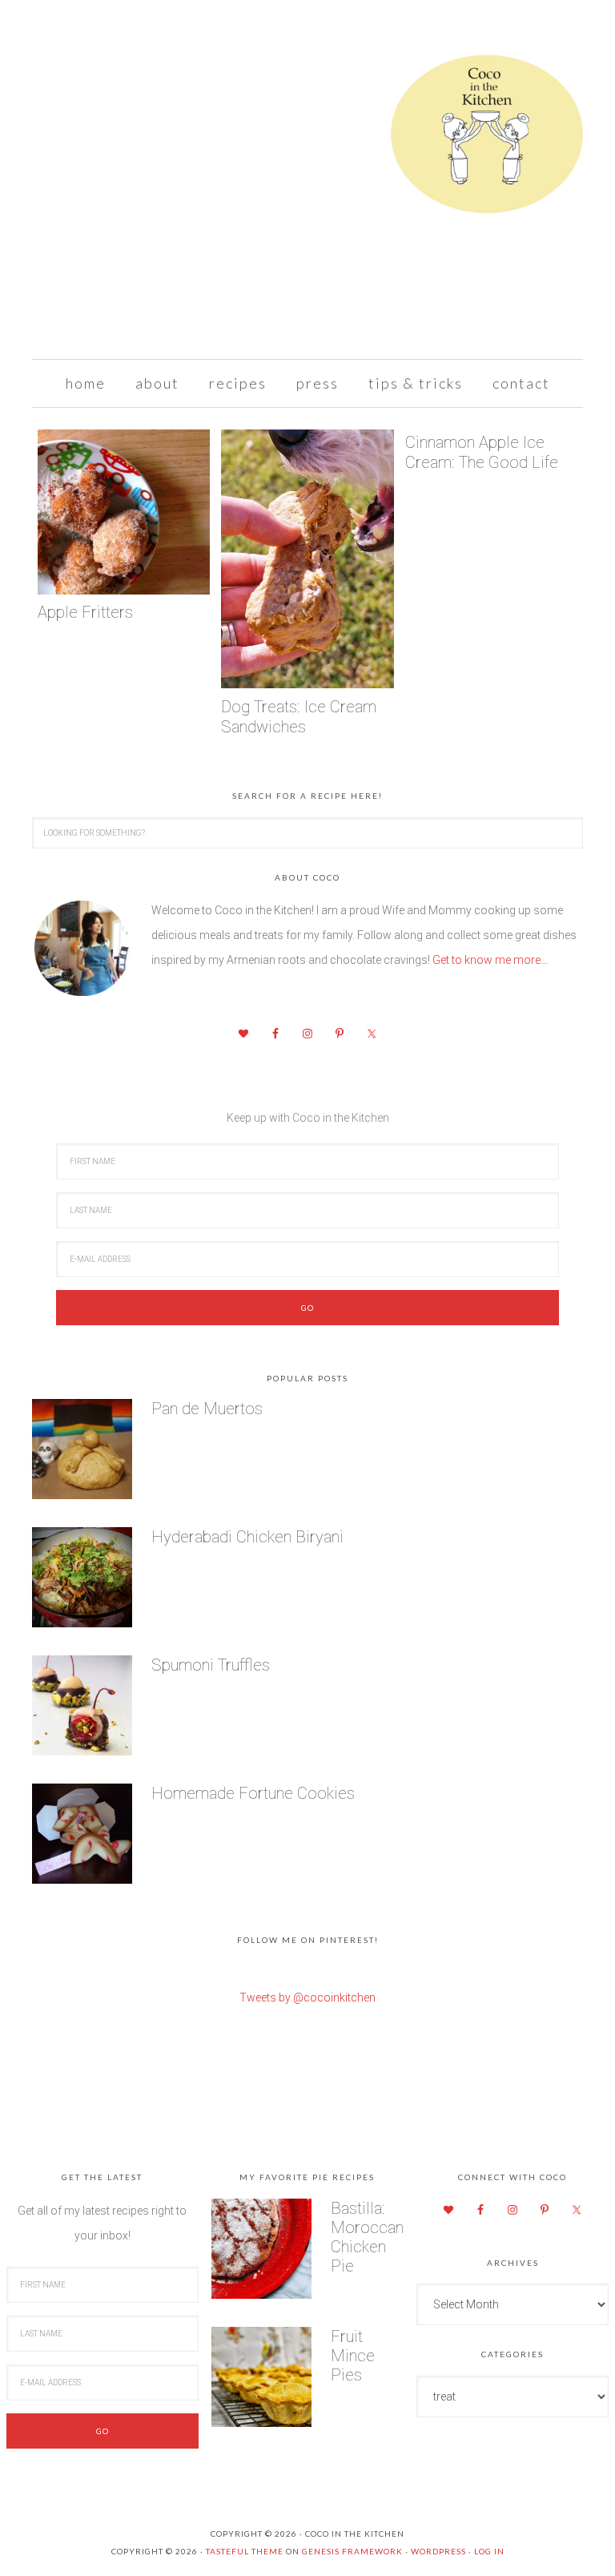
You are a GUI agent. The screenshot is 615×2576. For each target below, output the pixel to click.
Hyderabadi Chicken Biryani (247, 1537)
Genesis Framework (352, 2551)
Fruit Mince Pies (353, 2356)
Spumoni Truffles (211, 1665)
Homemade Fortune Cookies (253, 1793)
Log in (489, 2551)
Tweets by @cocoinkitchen (307, 1998)
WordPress (438, 2551)
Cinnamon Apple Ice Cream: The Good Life (482, 452)
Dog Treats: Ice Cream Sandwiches (299, 717)
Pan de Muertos (207, 1409)
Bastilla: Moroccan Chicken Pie (367, 2237)
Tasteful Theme (245, 2551)
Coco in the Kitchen (307, 140)
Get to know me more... (490, 960)
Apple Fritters (85, 612)
